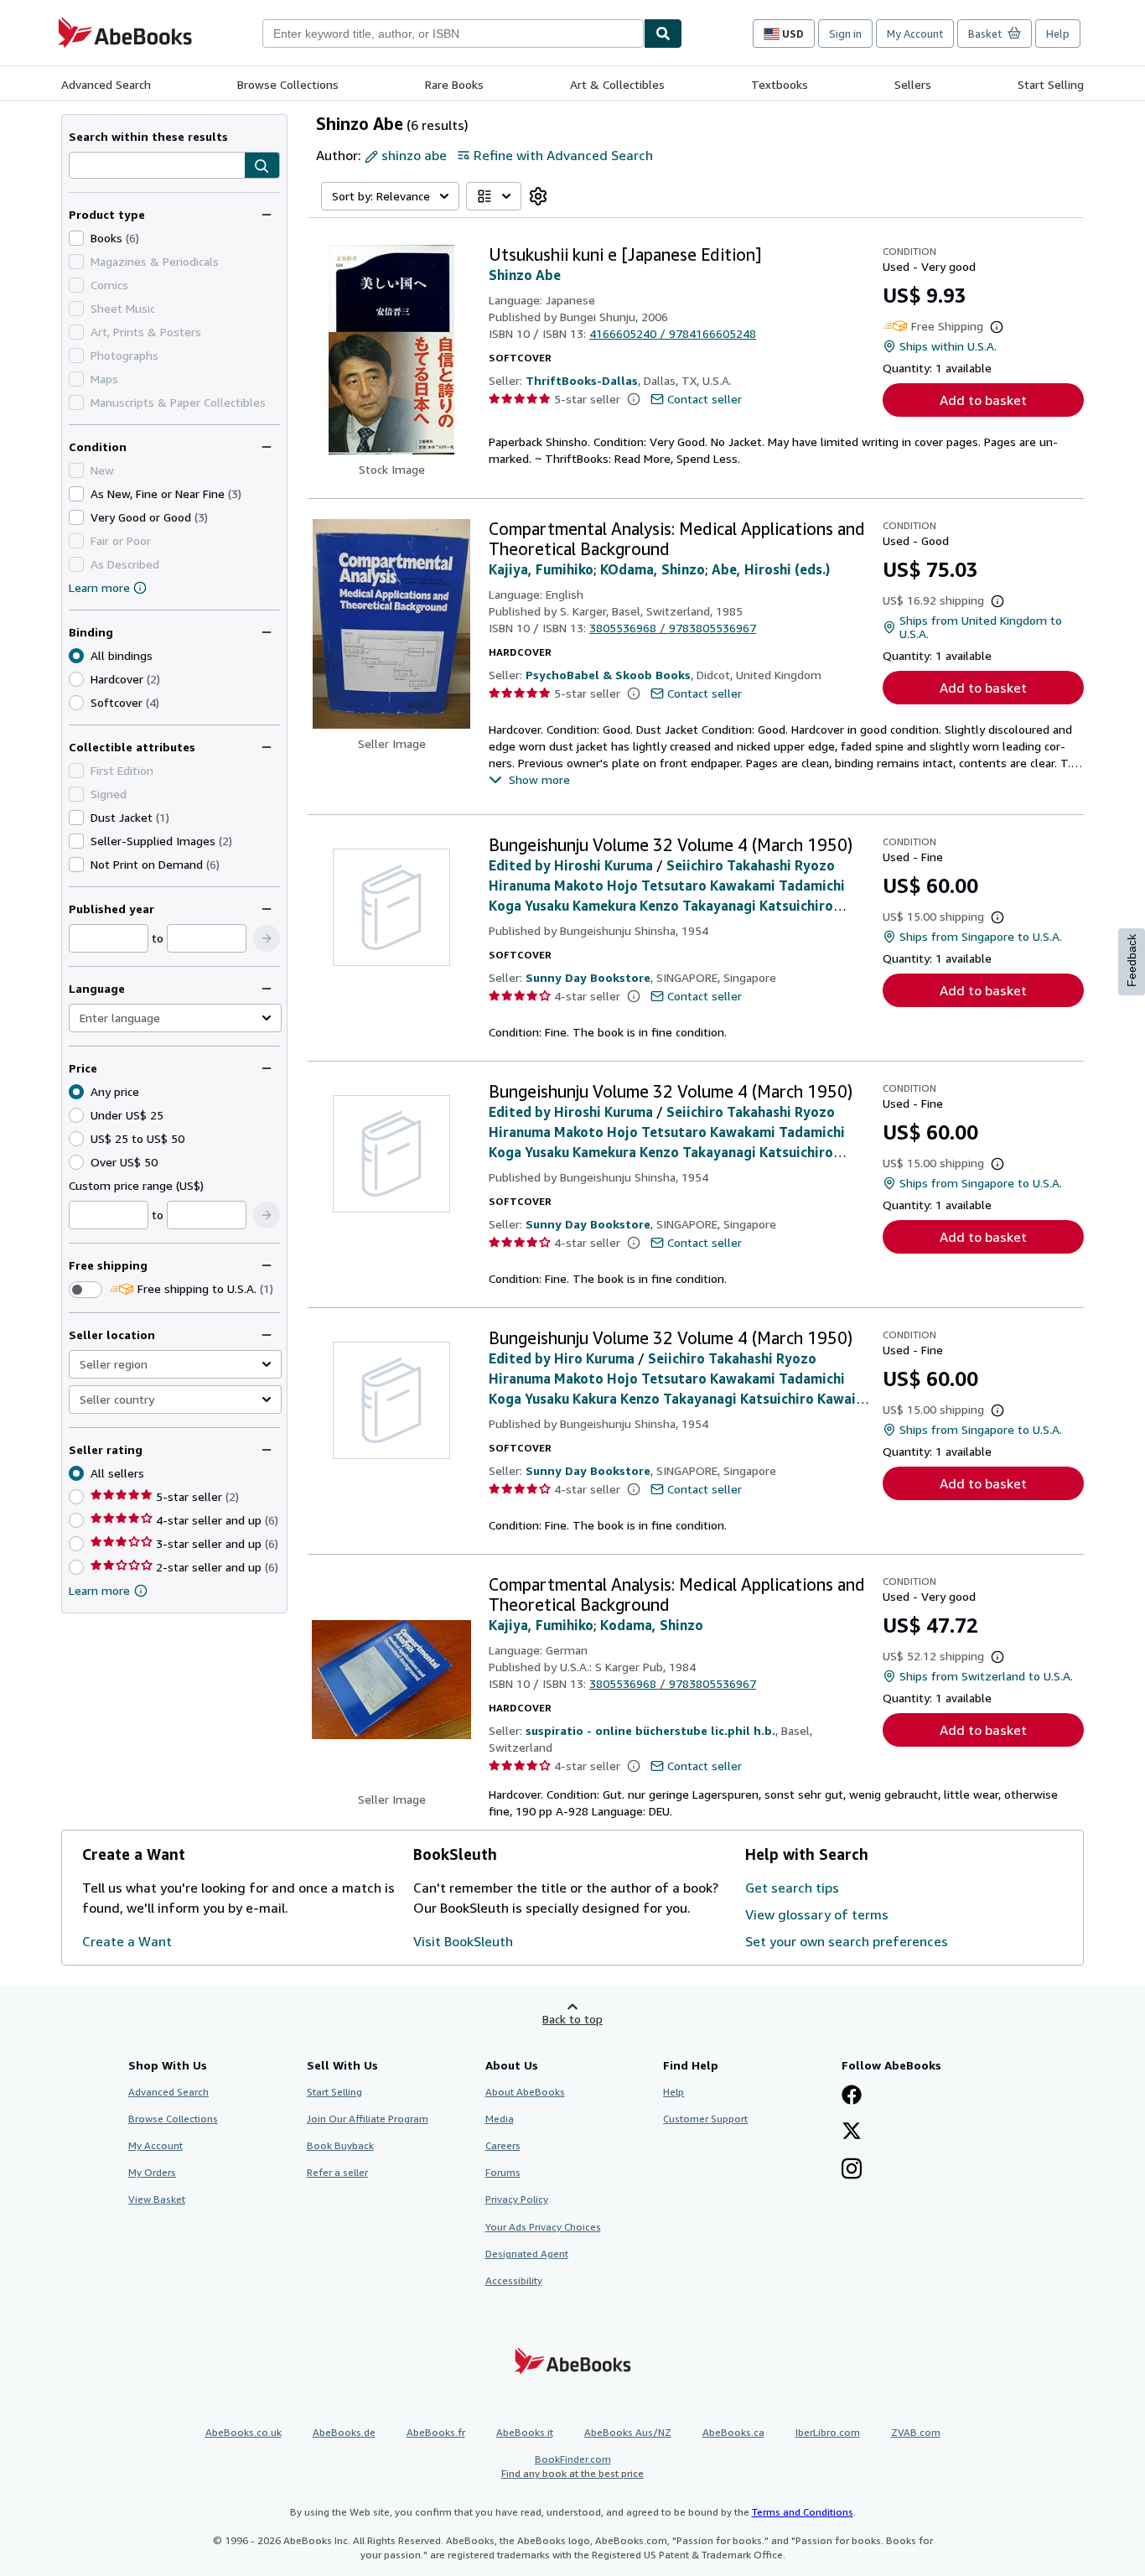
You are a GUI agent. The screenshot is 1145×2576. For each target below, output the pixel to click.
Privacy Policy (517, 2199)
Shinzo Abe (525, 275)
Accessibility (514, 2280)
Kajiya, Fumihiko (541, 569)
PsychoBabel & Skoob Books (608, 675)
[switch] (85, 1290)
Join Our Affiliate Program (368, 2119)
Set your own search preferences (847, 1941)
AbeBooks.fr (436, 2432)
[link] (538, 196)
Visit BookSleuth (463, 1941)
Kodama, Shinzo (652, 1625)
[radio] (76, 679)
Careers (503, 2145)
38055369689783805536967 (673, 628)
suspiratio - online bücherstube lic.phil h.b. (650, 1730)
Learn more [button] (99, 1590)
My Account (915, 34)
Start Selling (1051, 84)
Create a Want (127, 1941)
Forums (503, 2172)
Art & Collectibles (617, 84)
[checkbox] (76, 238)
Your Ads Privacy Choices (543, 2227)
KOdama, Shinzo (653, 569)
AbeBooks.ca (733, 2432)
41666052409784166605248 (673, 333)
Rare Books (454, 84)
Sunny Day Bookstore (588, 977)
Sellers (913, 84)
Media (500, 2119)
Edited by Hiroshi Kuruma (571, 865)
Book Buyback (340, 2145)
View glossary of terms (817, 1914)
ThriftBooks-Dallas (582, 380)
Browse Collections (288, 84)
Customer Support (705, 2119)
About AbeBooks (525, 2092)
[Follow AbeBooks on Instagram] (852, 2170)
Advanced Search (106, 84)
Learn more (99, 587)
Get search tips (792, 1888)
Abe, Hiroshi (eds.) (771, 569)
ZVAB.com (916, 2432)
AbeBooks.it (525, 2432)
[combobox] (453, 34)
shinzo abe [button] (414, 155)
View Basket (157, 2199)
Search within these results (148, 136)
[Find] (663, 34)
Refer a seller (337, 2172)
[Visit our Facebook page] (852, 2096)
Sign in (845, 34)
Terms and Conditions (803, 2512)
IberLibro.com (828, 2432)
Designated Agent (527, 2254)
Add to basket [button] (983, 400)
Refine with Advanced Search (563, 155)
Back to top (572, 2019)
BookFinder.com (572, 2466)
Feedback (1132, 961)
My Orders (152, 2172)
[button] (262, 166)
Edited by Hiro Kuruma (562, 1358)
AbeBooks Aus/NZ (628, 2432)
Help (1058, 34)
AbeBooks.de (344, 2432)
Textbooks (780, 84)
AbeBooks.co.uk (244, 2432)
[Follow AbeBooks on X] (852, 2132)
